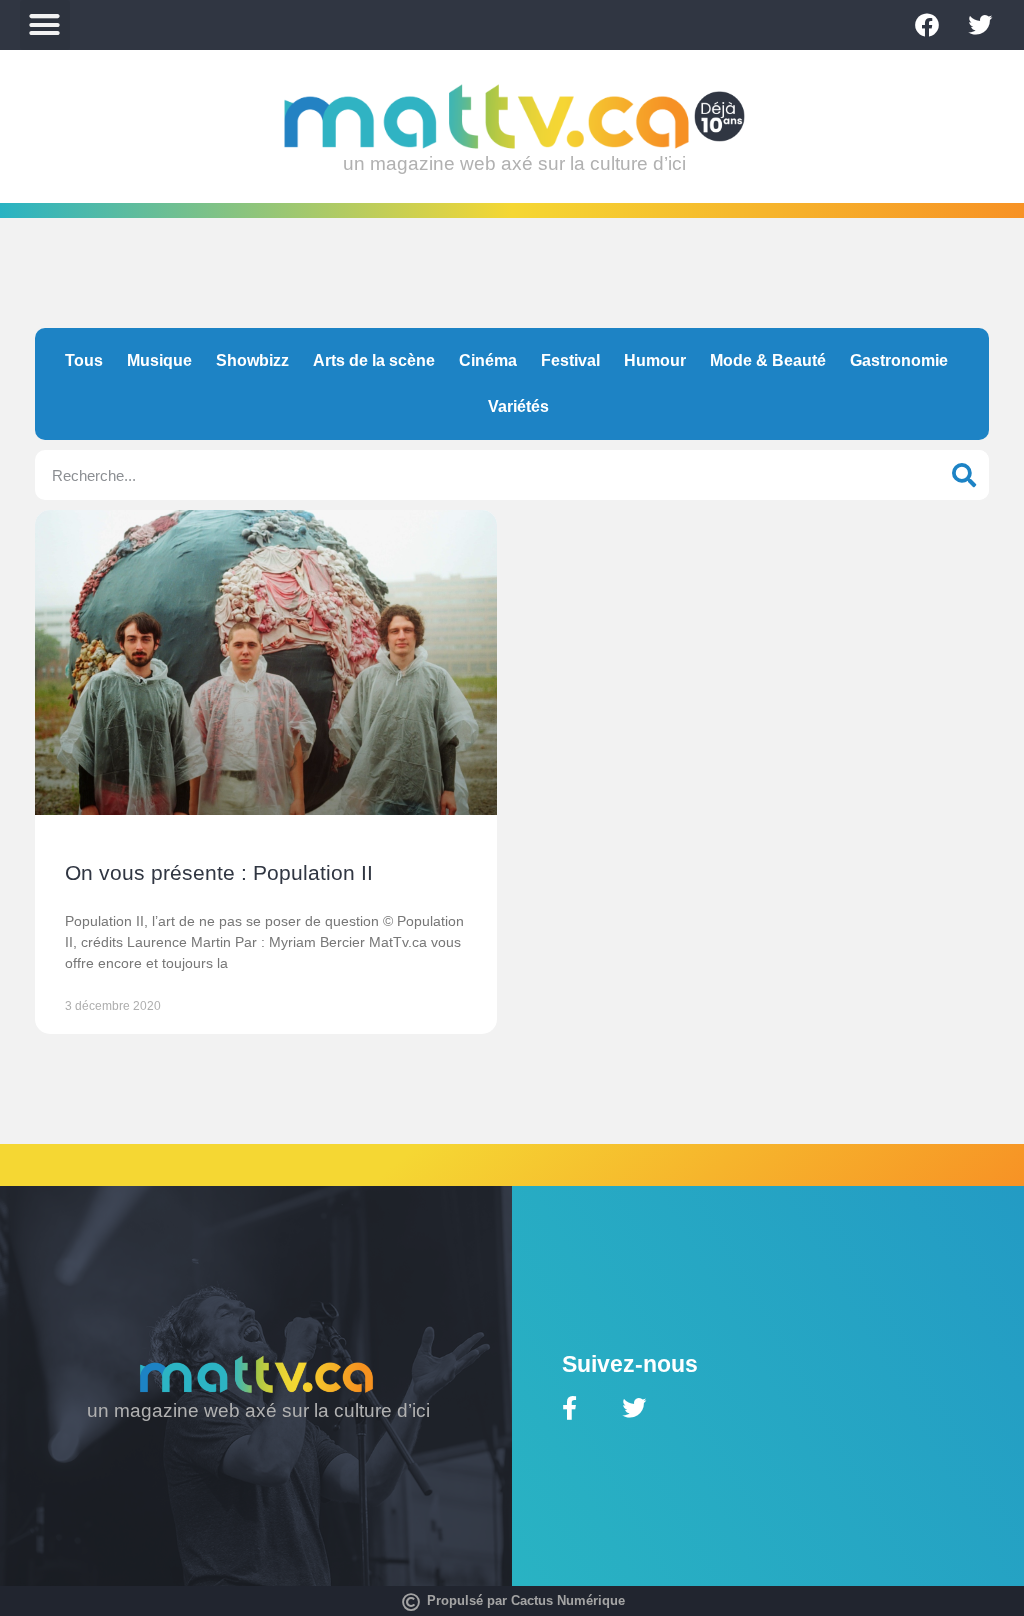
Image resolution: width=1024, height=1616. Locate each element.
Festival (570, 360)
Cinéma (488, 360)
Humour (655, 360)
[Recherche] (964, 475)
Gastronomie (899, 360)
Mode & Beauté (768, 360)
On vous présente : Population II (219, 872)
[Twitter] (980, 25)
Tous (84, 360)
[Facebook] (927, 25)
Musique (159, 360)
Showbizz (252, 360)
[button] (45, 25)
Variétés (518, 406)
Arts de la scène (374, 360)
